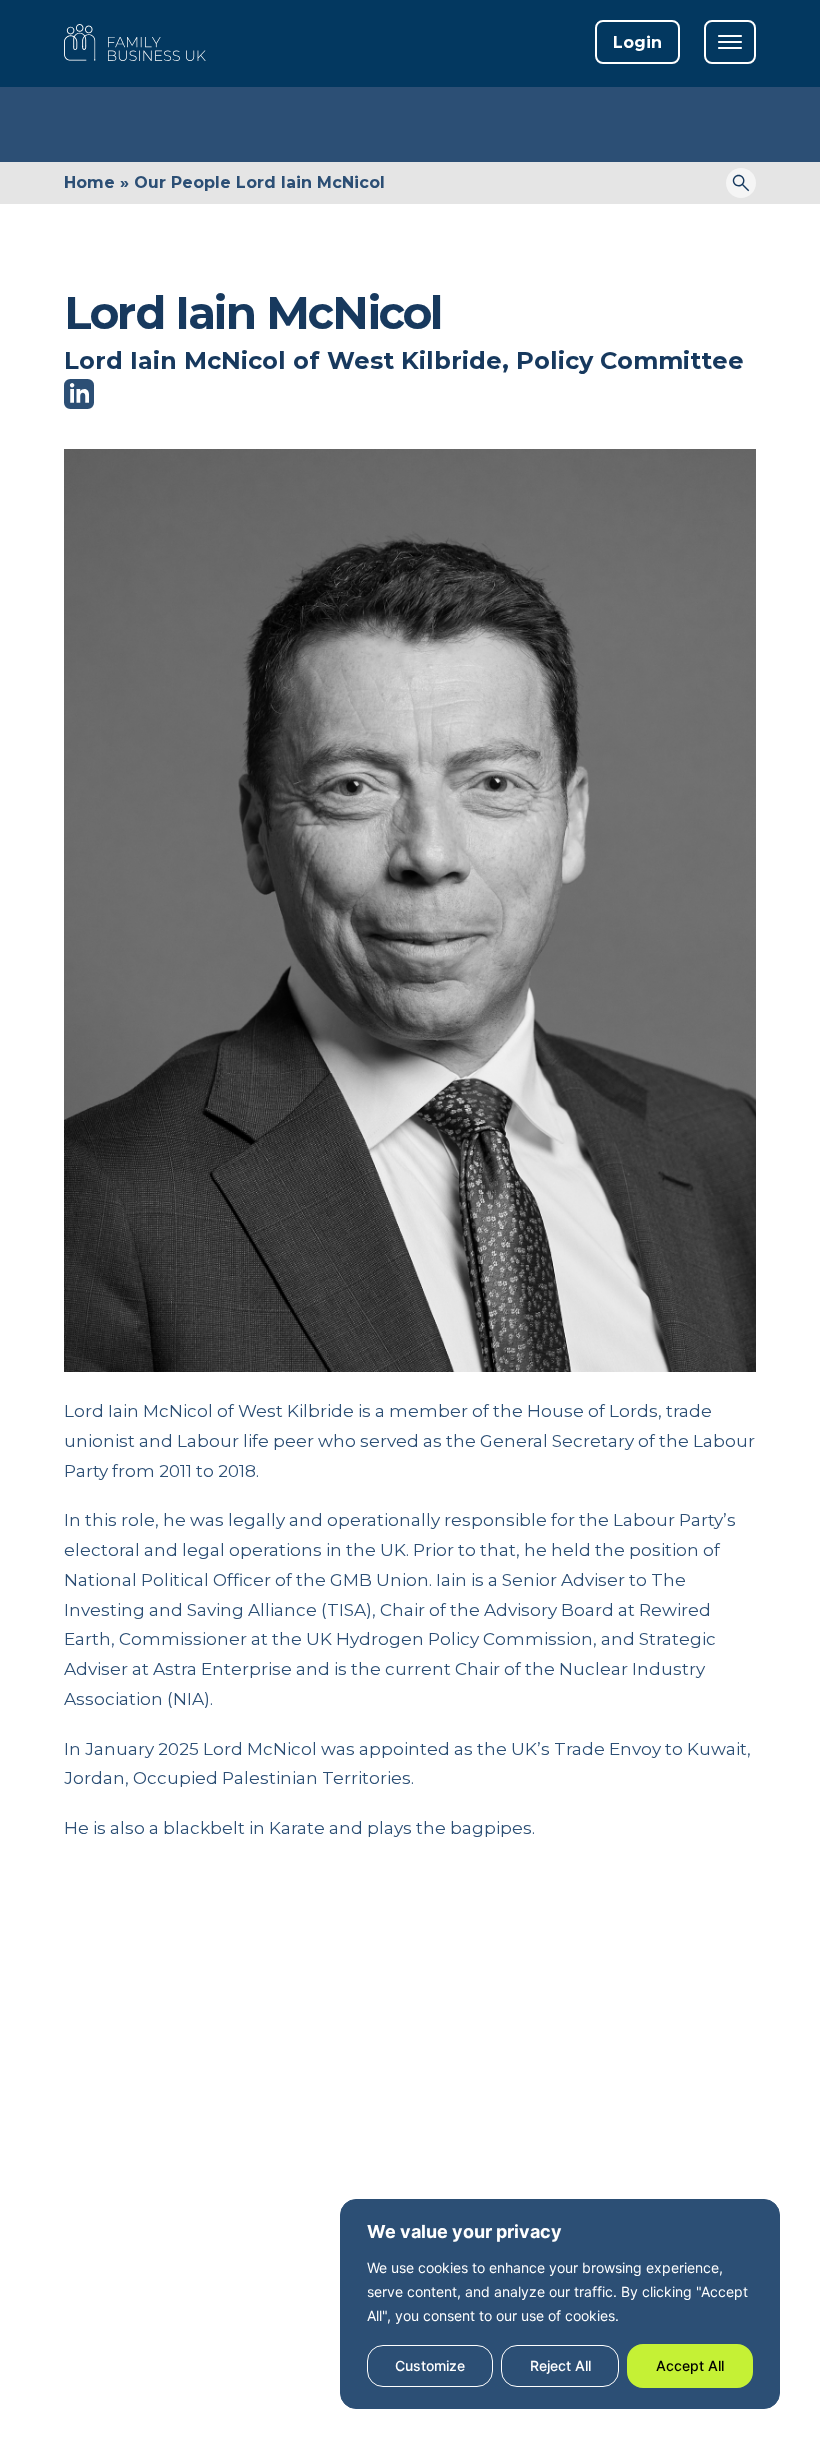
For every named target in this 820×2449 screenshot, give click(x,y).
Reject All (560, 2365)
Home (89, 182)
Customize (430, 2365)
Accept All (690, 2365)
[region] (560, 2304)
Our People (182, 182)
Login (637, 42)
